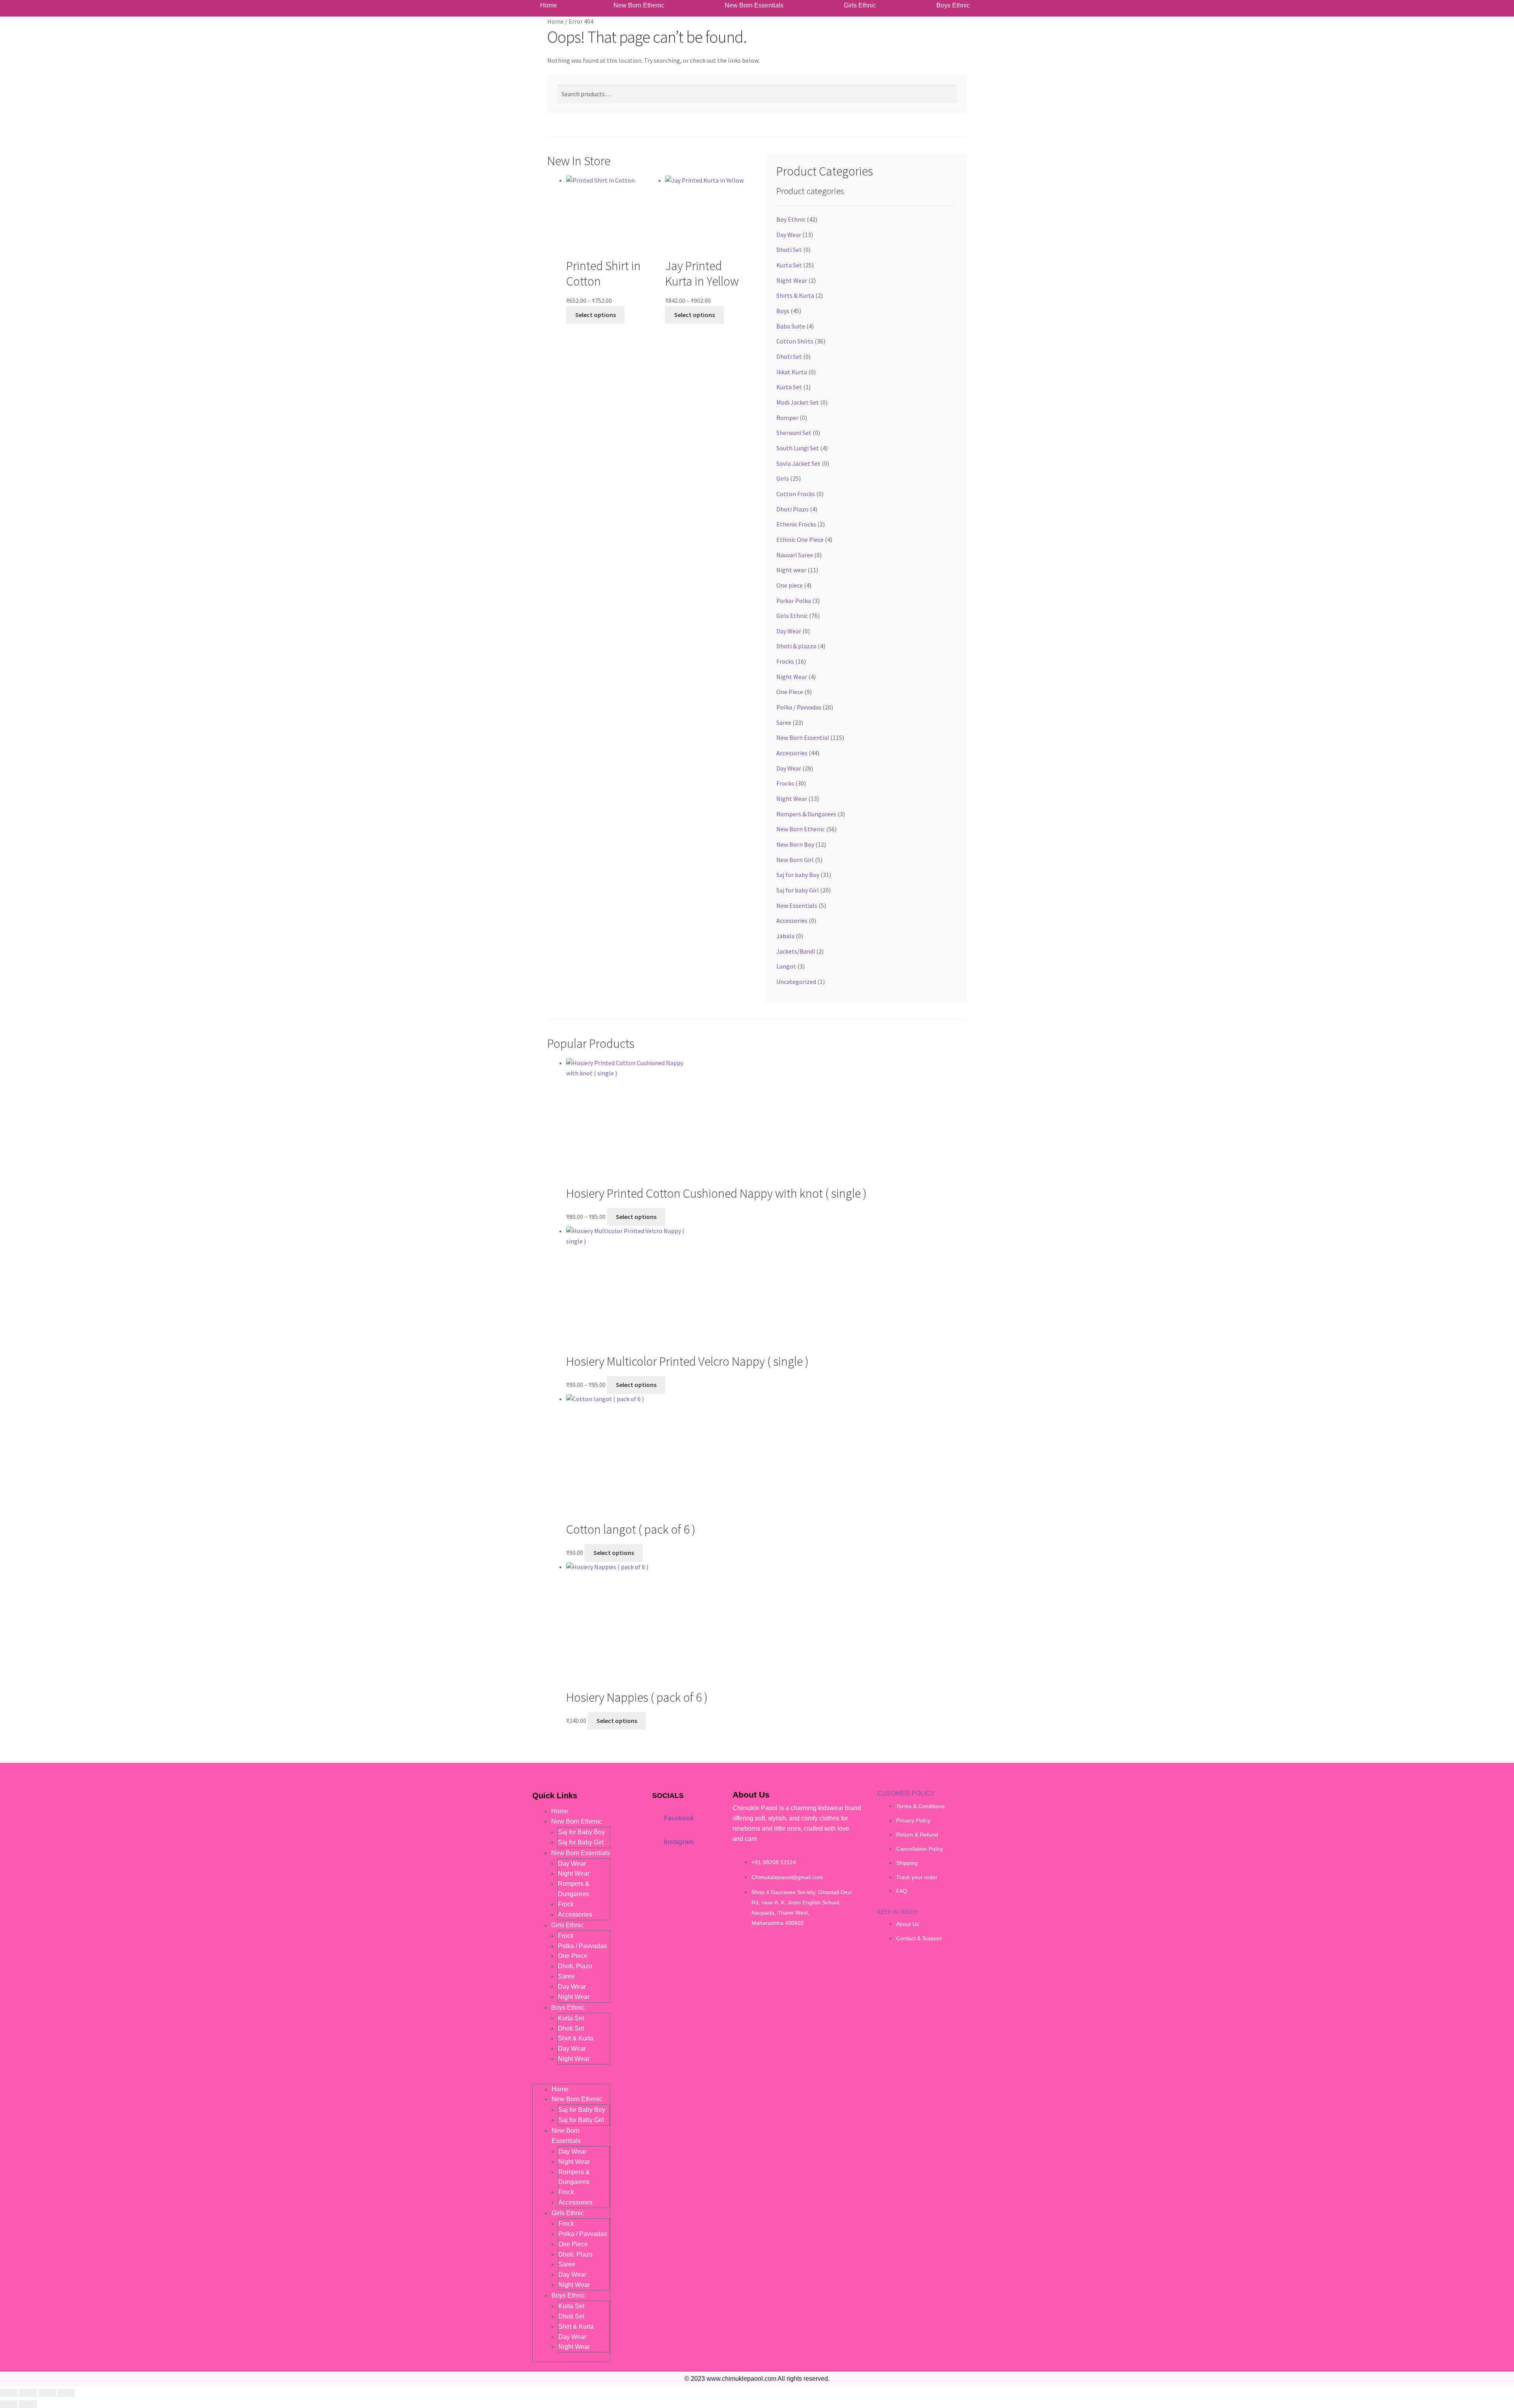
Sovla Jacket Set (798, 463)
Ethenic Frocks (796, 524)
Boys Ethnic (953, 6)
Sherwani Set (794, 433)
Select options (596, 315)
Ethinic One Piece (800, 539)
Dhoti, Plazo (575, 1966)
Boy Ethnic (791, 219)
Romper (787, 418)
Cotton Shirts (795, 341)
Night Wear (792, 280)
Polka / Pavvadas (799, 707)
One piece (790, 585)
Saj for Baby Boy (581, 1832)
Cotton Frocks (796, 494)
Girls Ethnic (860, 6)
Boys (783, 311)
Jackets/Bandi (796, 951)
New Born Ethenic (639, 6)
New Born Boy (795, 844)
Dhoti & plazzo (796, 646)
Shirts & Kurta (795, 295)
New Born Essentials (754, 6)
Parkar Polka (794, 601)
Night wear (791, 570)
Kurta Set (789, 265)
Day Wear (789, 235)
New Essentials (797, 905)
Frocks (785, 661)
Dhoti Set (789, 250)
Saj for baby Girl (798, 890)
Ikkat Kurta (792, 372)
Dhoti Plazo (792, 509)
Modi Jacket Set (798, 402)
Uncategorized (796, 982)
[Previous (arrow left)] (9, 2404)
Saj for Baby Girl (581, 1842)
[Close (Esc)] (66, 2393)
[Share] (47, 2393)
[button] (641, 6)
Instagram (679, 1842)
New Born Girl (795, 860)
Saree (784, 722)
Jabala (785, 936)
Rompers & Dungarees (806, 814)
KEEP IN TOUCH (897, 1912)
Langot (786, 966)
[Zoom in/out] (9, 2393)
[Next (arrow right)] (28, 2404)
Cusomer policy (906, 1793)
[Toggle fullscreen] (28, 2393)
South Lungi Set (798, 448)
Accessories (792, 753)
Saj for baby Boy (798, 875)
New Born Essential (803, 737)
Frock (566, 1904)
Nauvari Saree (795, 555)
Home (549, 6)
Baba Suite (791, 326)
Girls (783, 478)
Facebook (679, 1818)
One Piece (790, 692)
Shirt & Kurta (576, 2038)
